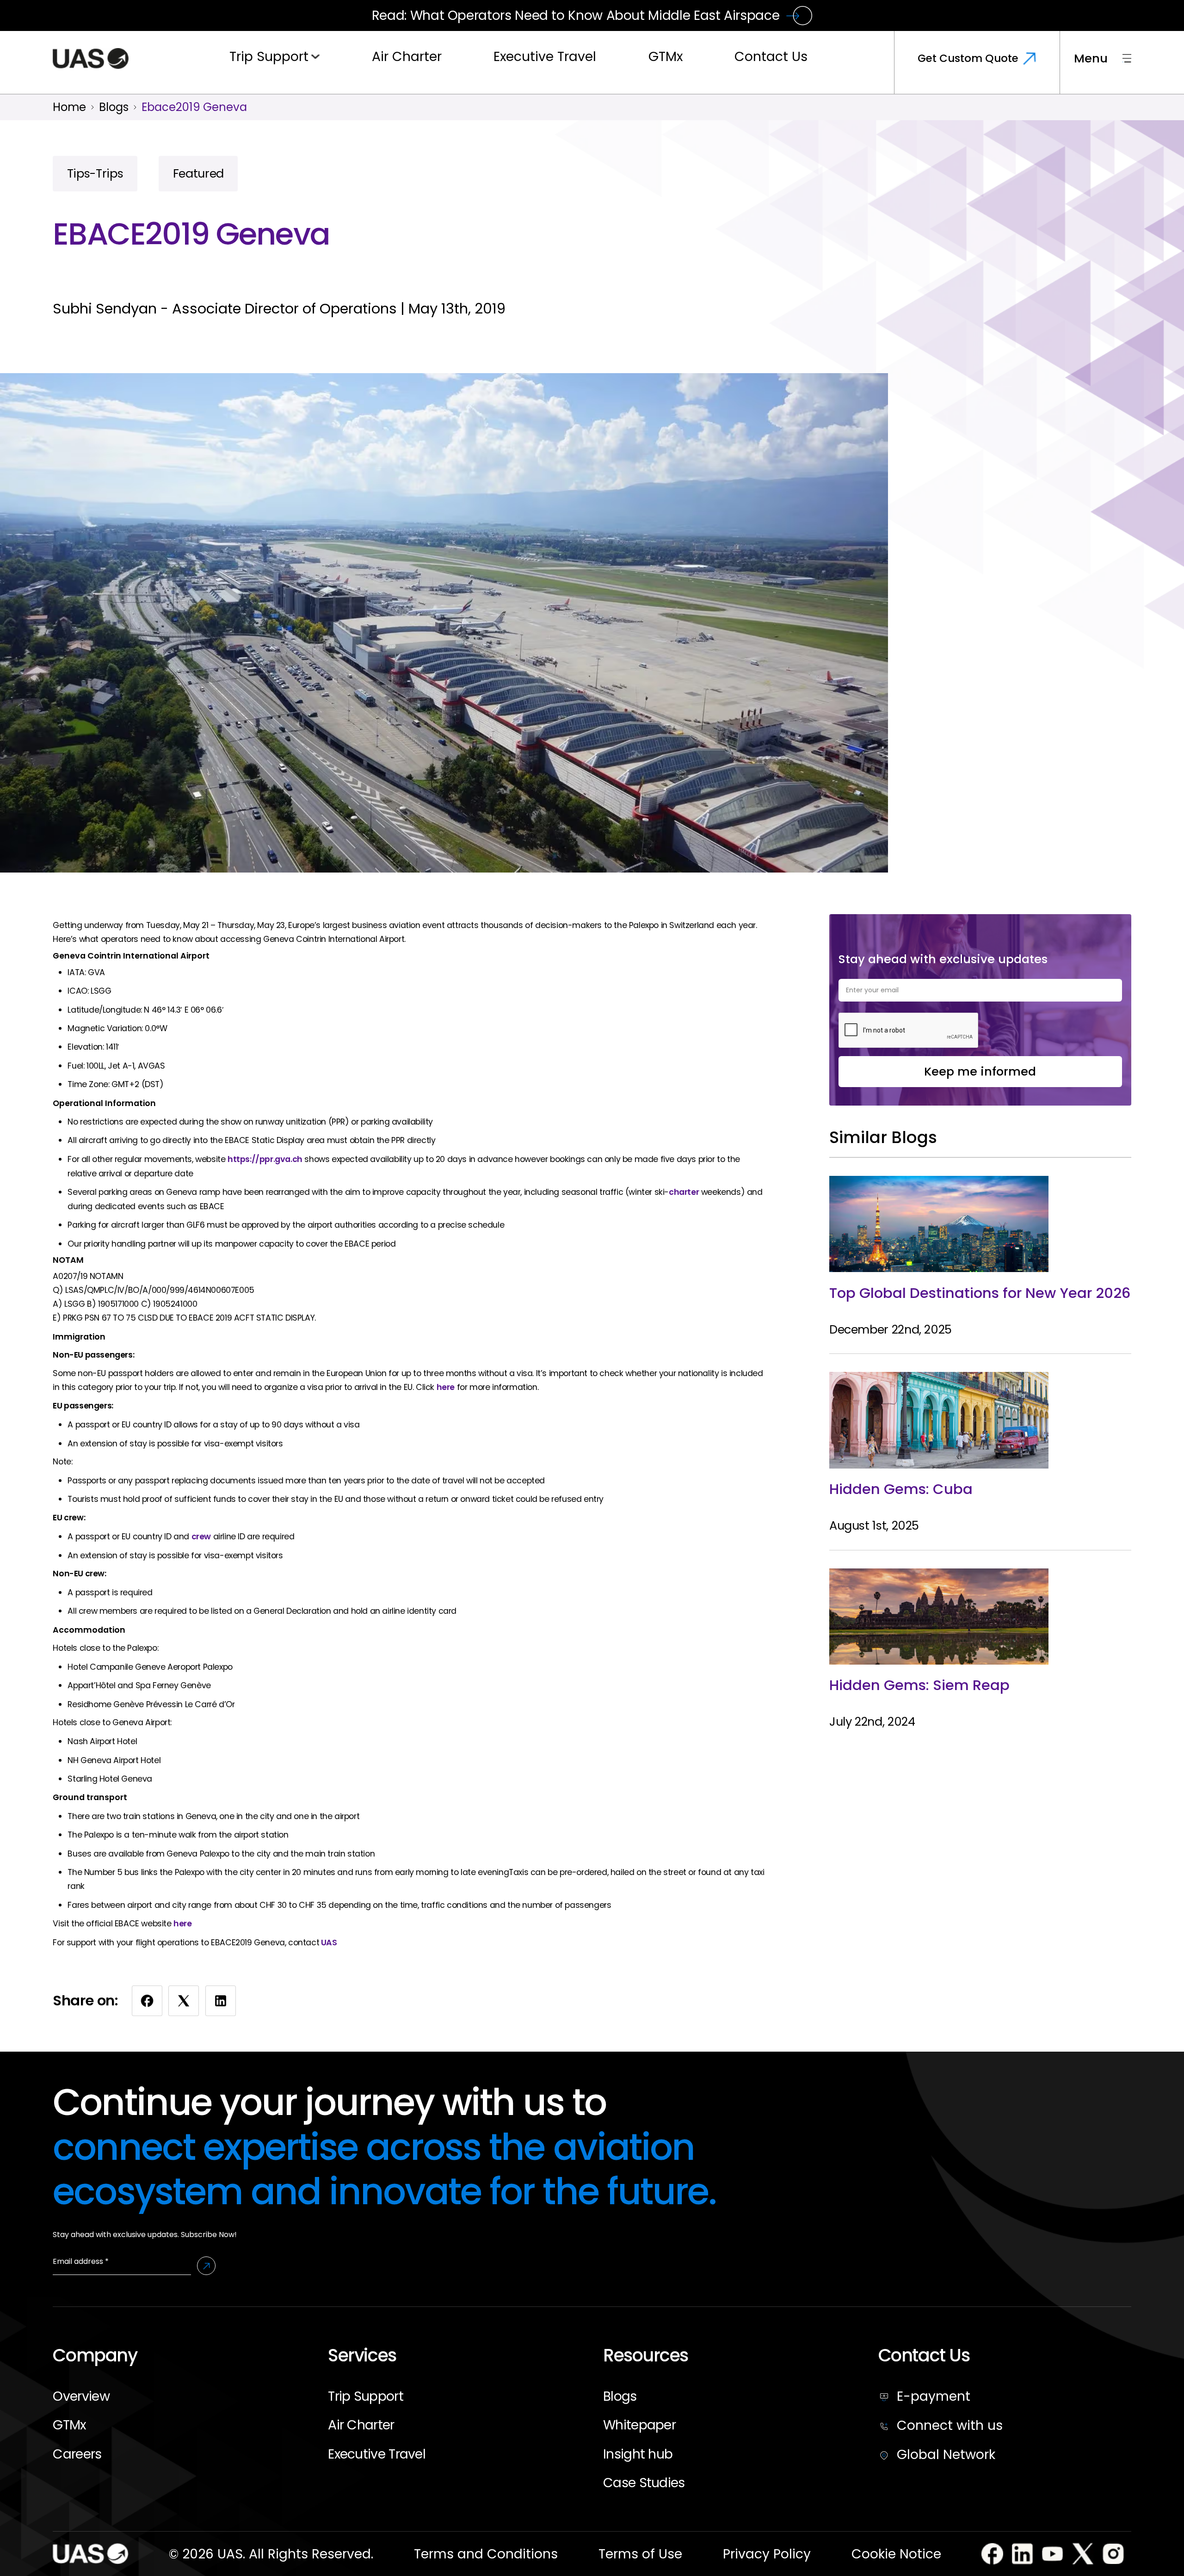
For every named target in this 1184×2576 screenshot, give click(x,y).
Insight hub (638, 2454)
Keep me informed (980, 1071)
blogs (114, 107)
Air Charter (407, 56)
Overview (81, 2396)
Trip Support (269, 56)
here (446, 1387)
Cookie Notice (896, 2554)
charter (684, 1192)
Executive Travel (545, 56)
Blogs (620, 2396)
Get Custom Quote (968, 58)
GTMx (666, 56)
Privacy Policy (767, 2554)
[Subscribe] (207, 2266)
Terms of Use (640, 2554)
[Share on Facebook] (147, 2001)
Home (69, 107)
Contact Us (771, 56)
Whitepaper (639, 2425)
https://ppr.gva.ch (265, 1159)
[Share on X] (184, 2001)
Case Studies (644, 2483)
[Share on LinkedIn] (221, 2001)
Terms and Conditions (486, 2554)
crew (201, 1537)
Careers (77, 2454)
